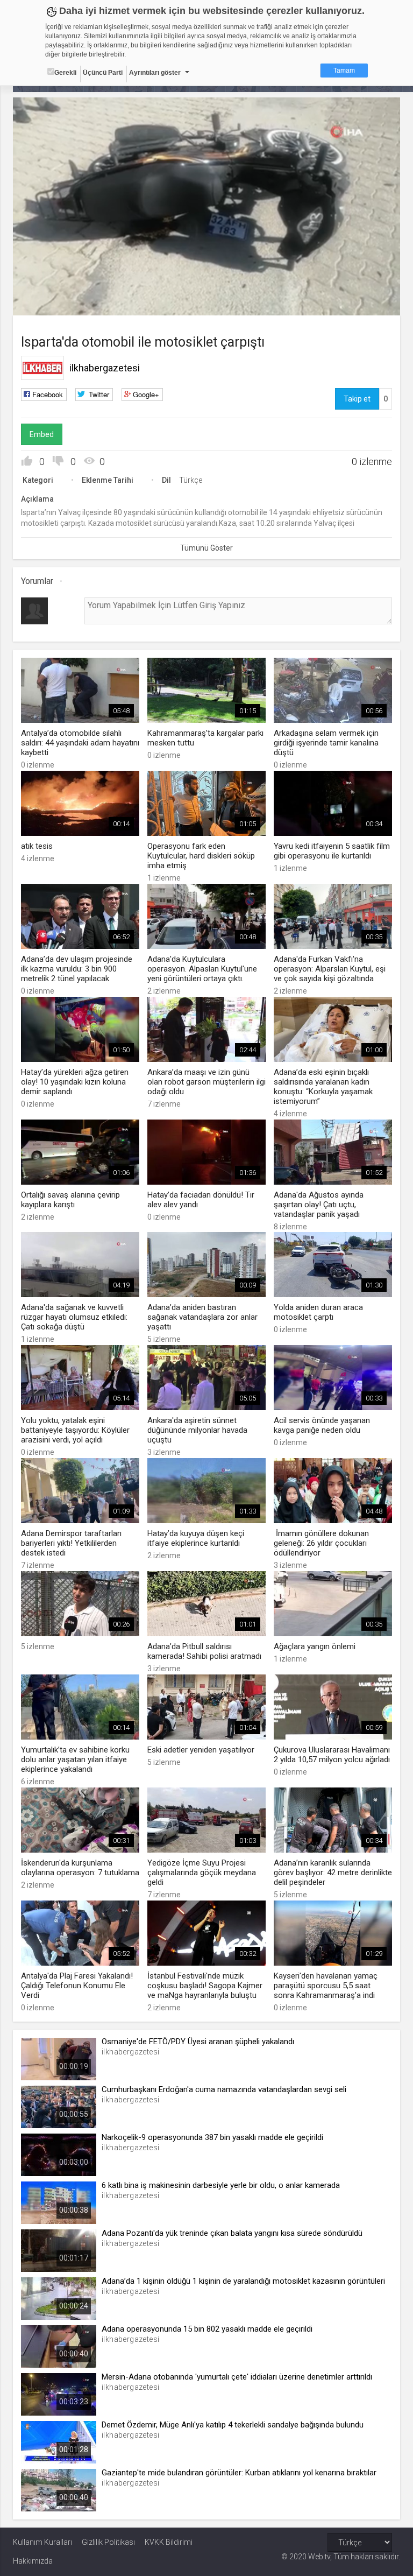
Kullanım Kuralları (42, 2542)
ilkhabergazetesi (105, 368)
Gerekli (65, 73)
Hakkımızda (33, 2561)
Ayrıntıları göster (155, 73)
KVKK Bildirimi (169, 2542)
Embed (42, 434)
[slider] (207, 286)
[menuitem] (364, 303)
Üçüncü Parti (103, 73)
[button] (48, 302)
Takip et (357, 399)
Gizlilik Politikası (108, 2542)
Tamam (344, 71)
